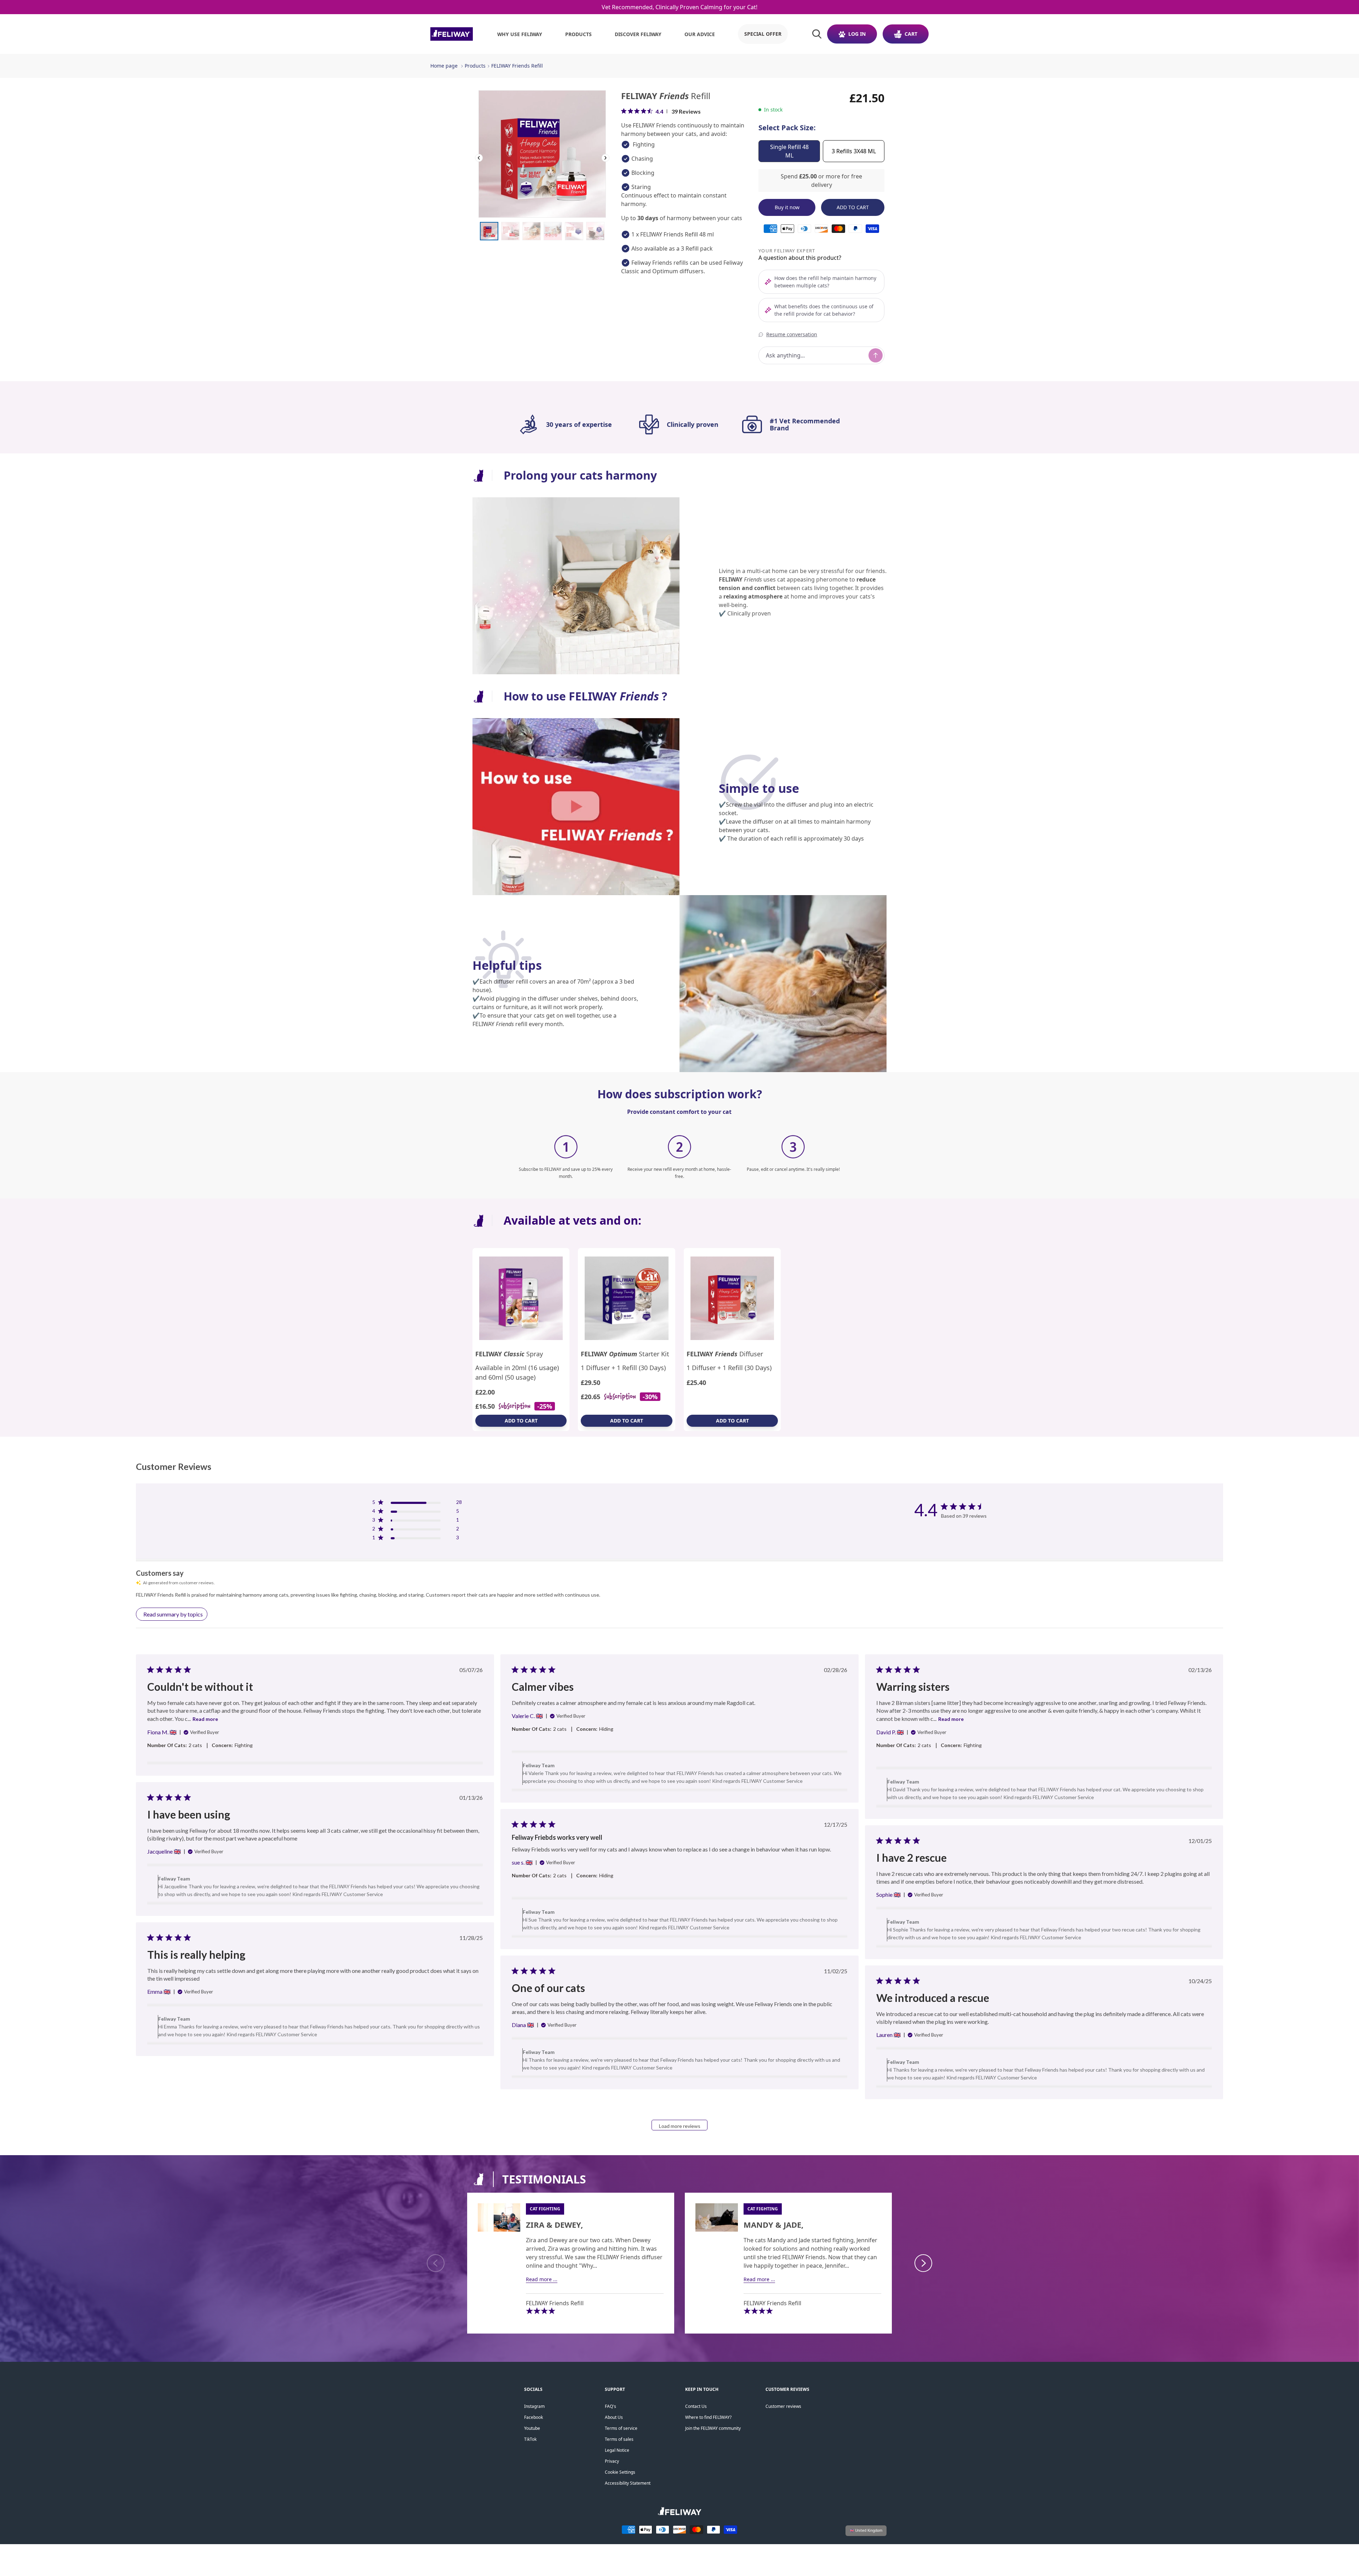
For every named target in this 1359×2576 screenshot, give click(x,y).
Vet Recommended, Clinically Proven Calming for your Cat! (679, 7)
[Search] (817, 34)
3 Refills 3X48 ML (854, 151)
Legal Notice (617, 2450)
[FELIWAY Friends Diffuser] (732, 1298)
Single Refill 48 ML (789, 151)
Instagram (534, 2406)
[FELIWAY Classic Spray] (521, 1298)
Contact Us (696, 2406)
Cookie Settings (620, 2472)
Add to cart (521, 1421)
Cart (911, 34)
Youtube (532, 2428)
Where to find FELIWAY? (708, 2417)
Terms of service (621, 2428)
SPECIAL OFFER (763, 34)
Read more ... (542, 2279)
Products (475, 66)
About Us (614, 2417)
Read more (205, 1719)
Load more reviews (680, 2126)
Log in (857, 34)
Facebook (534, 2417)
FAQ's (610, 2406)
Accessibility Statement (628, 2483)
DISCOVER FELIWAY (638, 34)
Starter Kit (625, 1354)
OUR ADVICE (700, 34)
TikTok (530, 2439)
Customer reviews (783, 2406)
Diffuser (725, 1354)
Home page (444, 66)
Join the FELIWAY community (713, 2428)
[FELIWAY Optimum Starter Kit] (627, 1298)
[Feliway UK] (452, 34)
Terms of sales (619, 2439)
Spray (509, 1354)
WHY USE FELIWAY (520, 34)
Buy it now (787, 207)
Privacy (612, 2461)
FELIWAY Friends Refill (517, 66)
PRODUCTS (578, 34)
